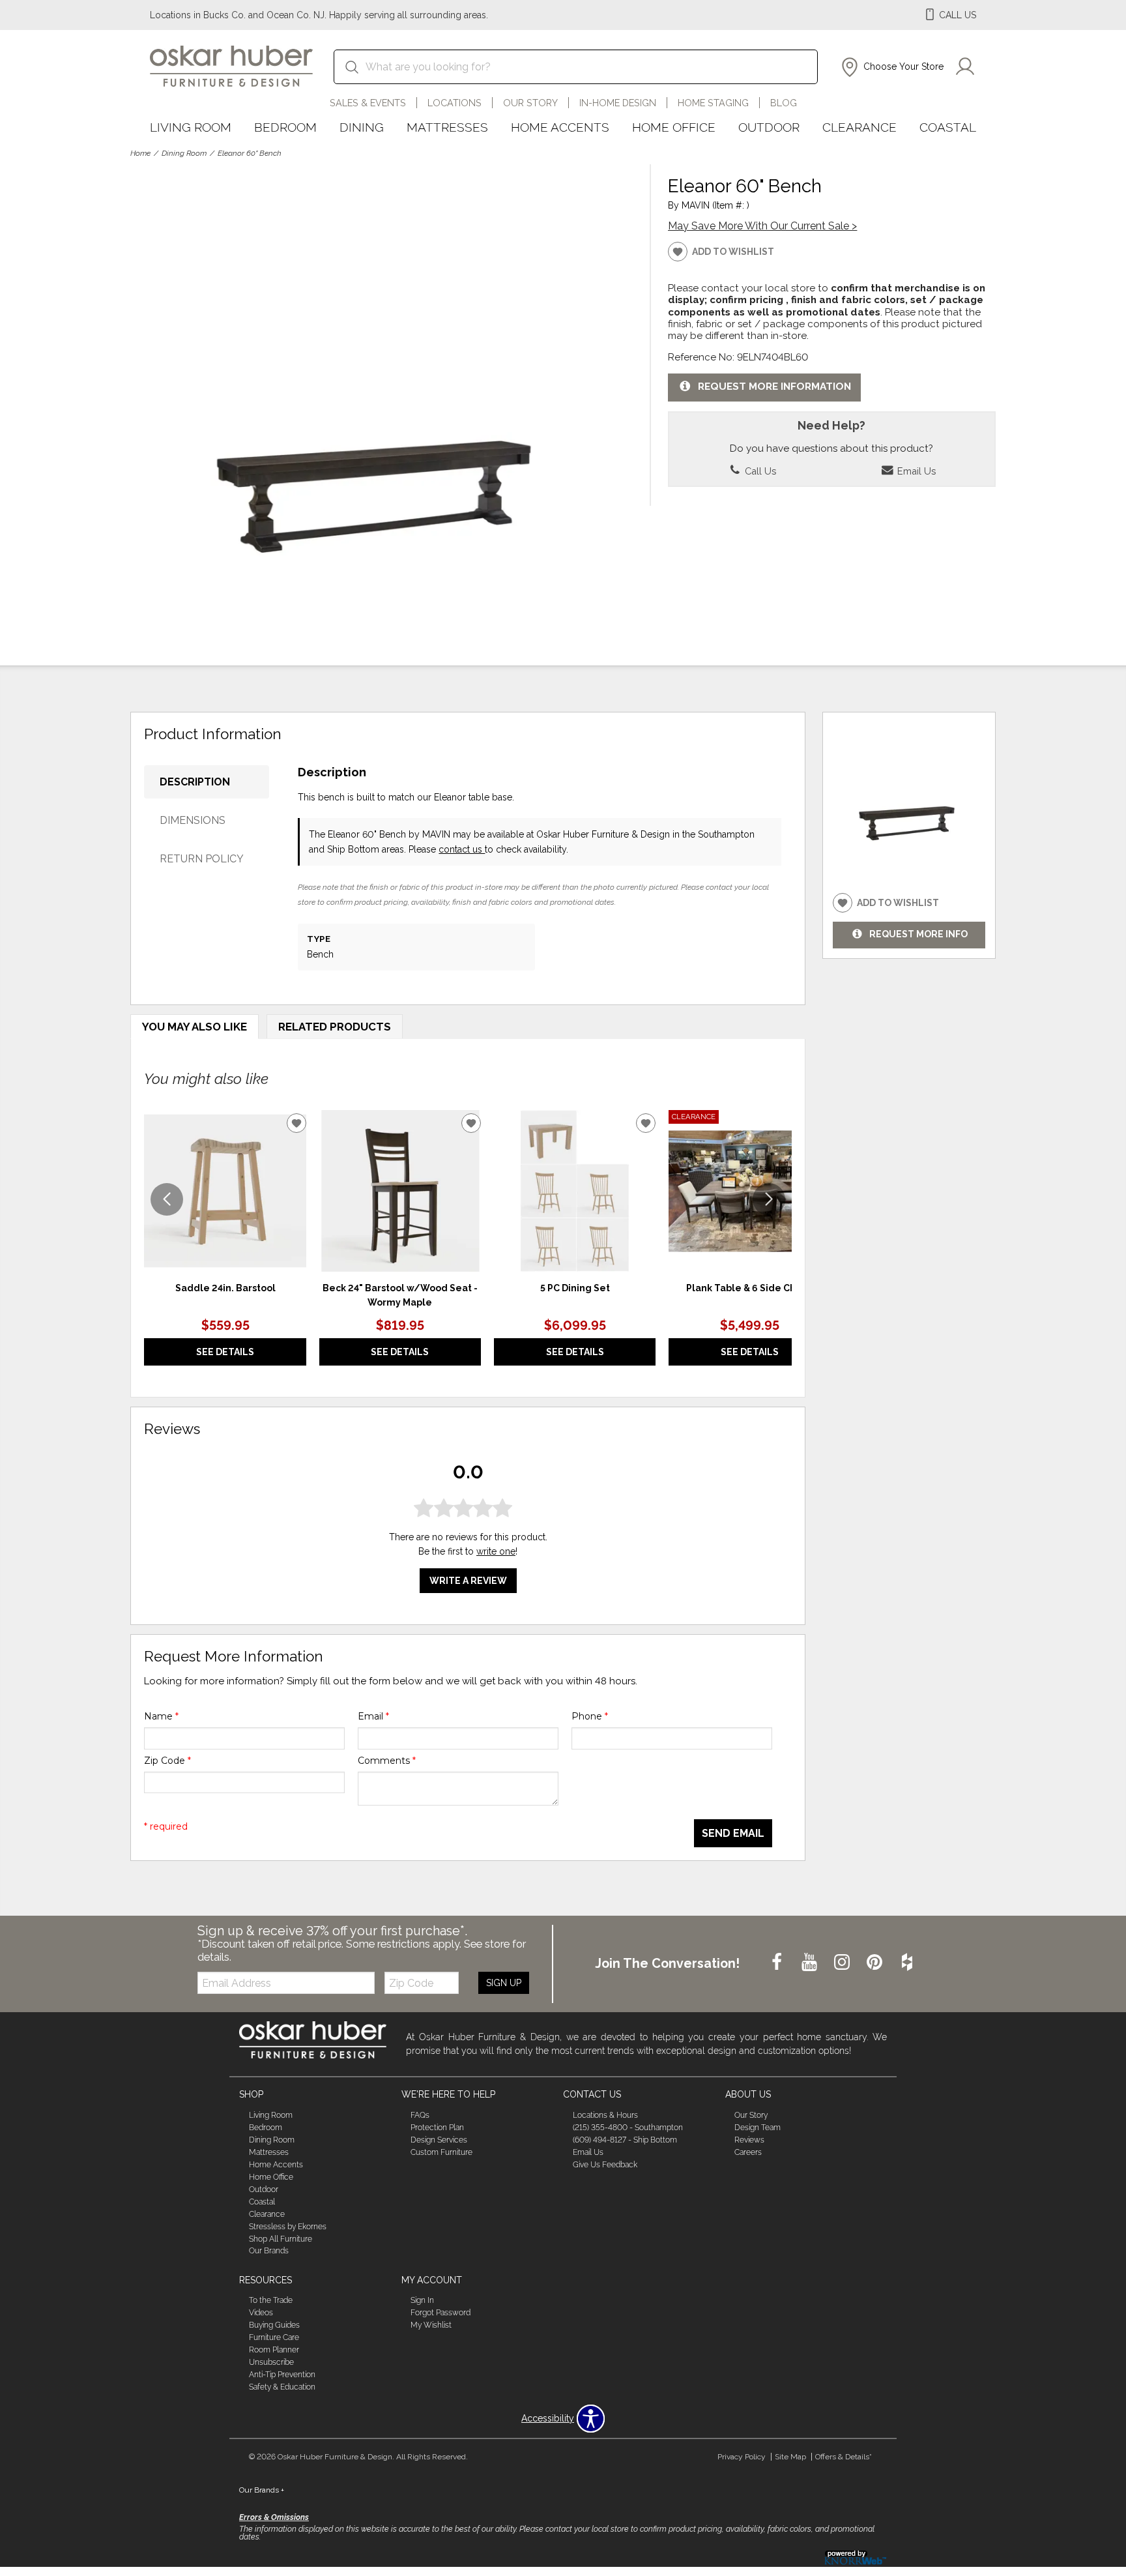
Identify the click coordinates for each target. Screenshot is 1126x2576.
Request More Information (774, 387)
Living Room (191, 127)
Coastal (948, 127)
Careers (748, 2152)
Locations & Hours (605, 2115)
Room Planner (274, 2350)
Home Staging (713, 103)
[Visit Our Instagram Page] (843, 1963)
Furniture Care (274, 2337)
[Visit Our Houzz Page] (907, 1963)
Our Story (530, 103)
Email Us (915, 471)
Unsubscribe (271, 2362)
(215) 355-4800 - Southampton (628, 2128)
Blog (784, 103)
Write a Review (468, 1581)
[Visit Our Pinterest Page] (876, 1963)
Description (195, 782)
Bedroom (285, 127)
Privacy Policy (742, 2457)
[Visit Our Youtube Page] (811, 1963)
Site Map (790, 2457)
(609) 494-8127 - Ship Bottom (625, 2140)
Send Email (733, 1833)
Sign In (422, 2300)
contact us (462, 849)
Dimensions (193, 820)
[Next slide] (769, 1199)
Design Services (439, 2140)
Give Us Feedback (605, 2165)
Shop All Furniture (281, 2238)
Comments (387, 1761)
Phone (590, 1716)
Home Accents (560, 127)
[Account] (965, 67)
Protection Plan (437, 2128)
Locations (455, 103)
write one (496, 1551)
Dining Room (184, 153)
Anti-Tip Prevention (282, 2375)
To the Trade (271, 2300)
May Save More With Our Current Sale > (762, 226)
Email (373, 1716)
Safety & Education (282, 2387)
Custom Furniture (441, 2152)
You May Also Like (195, 1027)
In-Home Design (618, 103)
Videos (261, 2313)
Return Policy (202, 859)
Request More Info (918, 934)
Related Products (335, 1027)
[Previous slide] (167, 1199)
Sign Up (504, 1983)
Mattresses (447, 127)
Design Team (758, 2128)
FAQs (420, 2115)
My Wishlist (431, 2325)
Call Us (759, 471)
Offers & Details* (844, 2457)
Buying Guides (274, 2325)
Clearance (859, 127)
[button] (891, 67)
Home (140, 153)
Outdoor (769, 127)
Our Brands (269, 2251)
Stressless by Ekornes (288, 2226)
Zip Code (167, 1761)
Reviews (749, 2140)
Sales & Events (368, 103)
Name (161, 1716)
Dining (362, 127)
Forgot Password (440, 2313)
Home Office (674, 127)
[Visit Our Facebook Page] (778, 1963)
